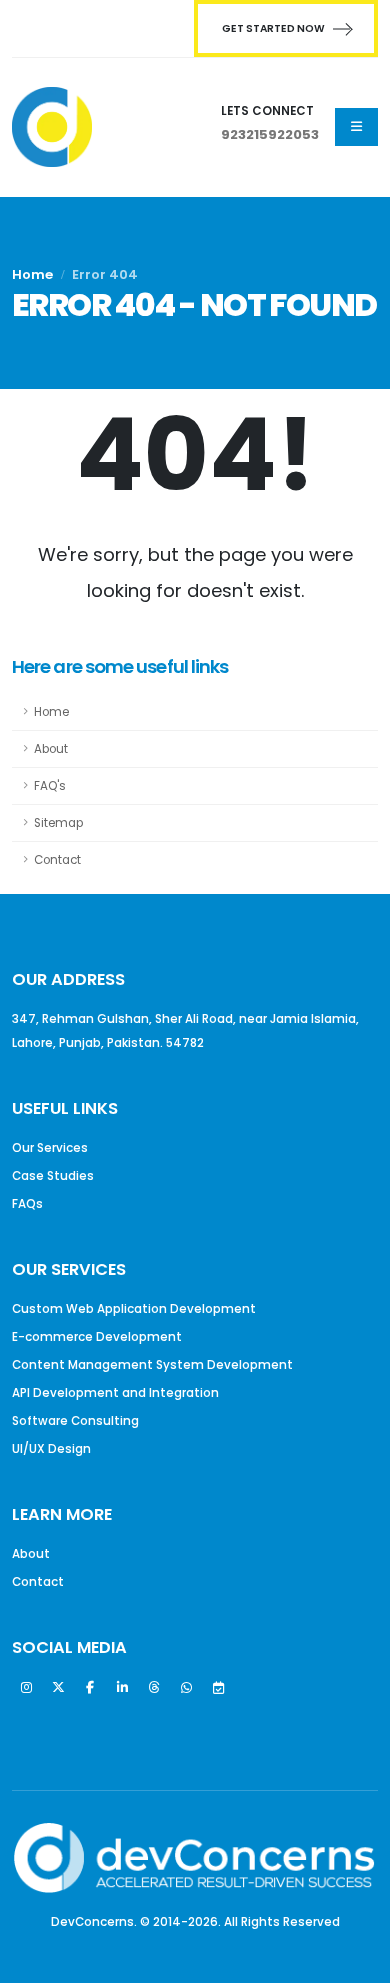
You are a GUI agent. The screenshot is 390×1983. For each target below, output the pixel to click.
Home (32, 274)
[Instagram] (26, 1688)
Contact (57, 860)
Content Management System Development (152, 1365)
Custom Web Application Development (134, 1309)
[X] (58, 1688)
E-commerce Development (97, 1337)
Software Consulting (75, 1421)
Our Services (50, 1148)
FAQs (27, 1204)
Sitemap (58, 823)
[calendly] (218, 1688)
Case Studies (53, 1176)
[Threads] (154, 1688)
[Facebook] (90, 1688)
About (51, 749)
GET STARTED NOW (273, 28)
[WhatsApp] (186, 1688)
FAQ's (50, 786)
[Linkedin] (122, 1688)
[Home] (52, 127)
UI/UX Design (51, 1449)
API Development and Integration (115, 1393)
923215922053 (270, 134)
